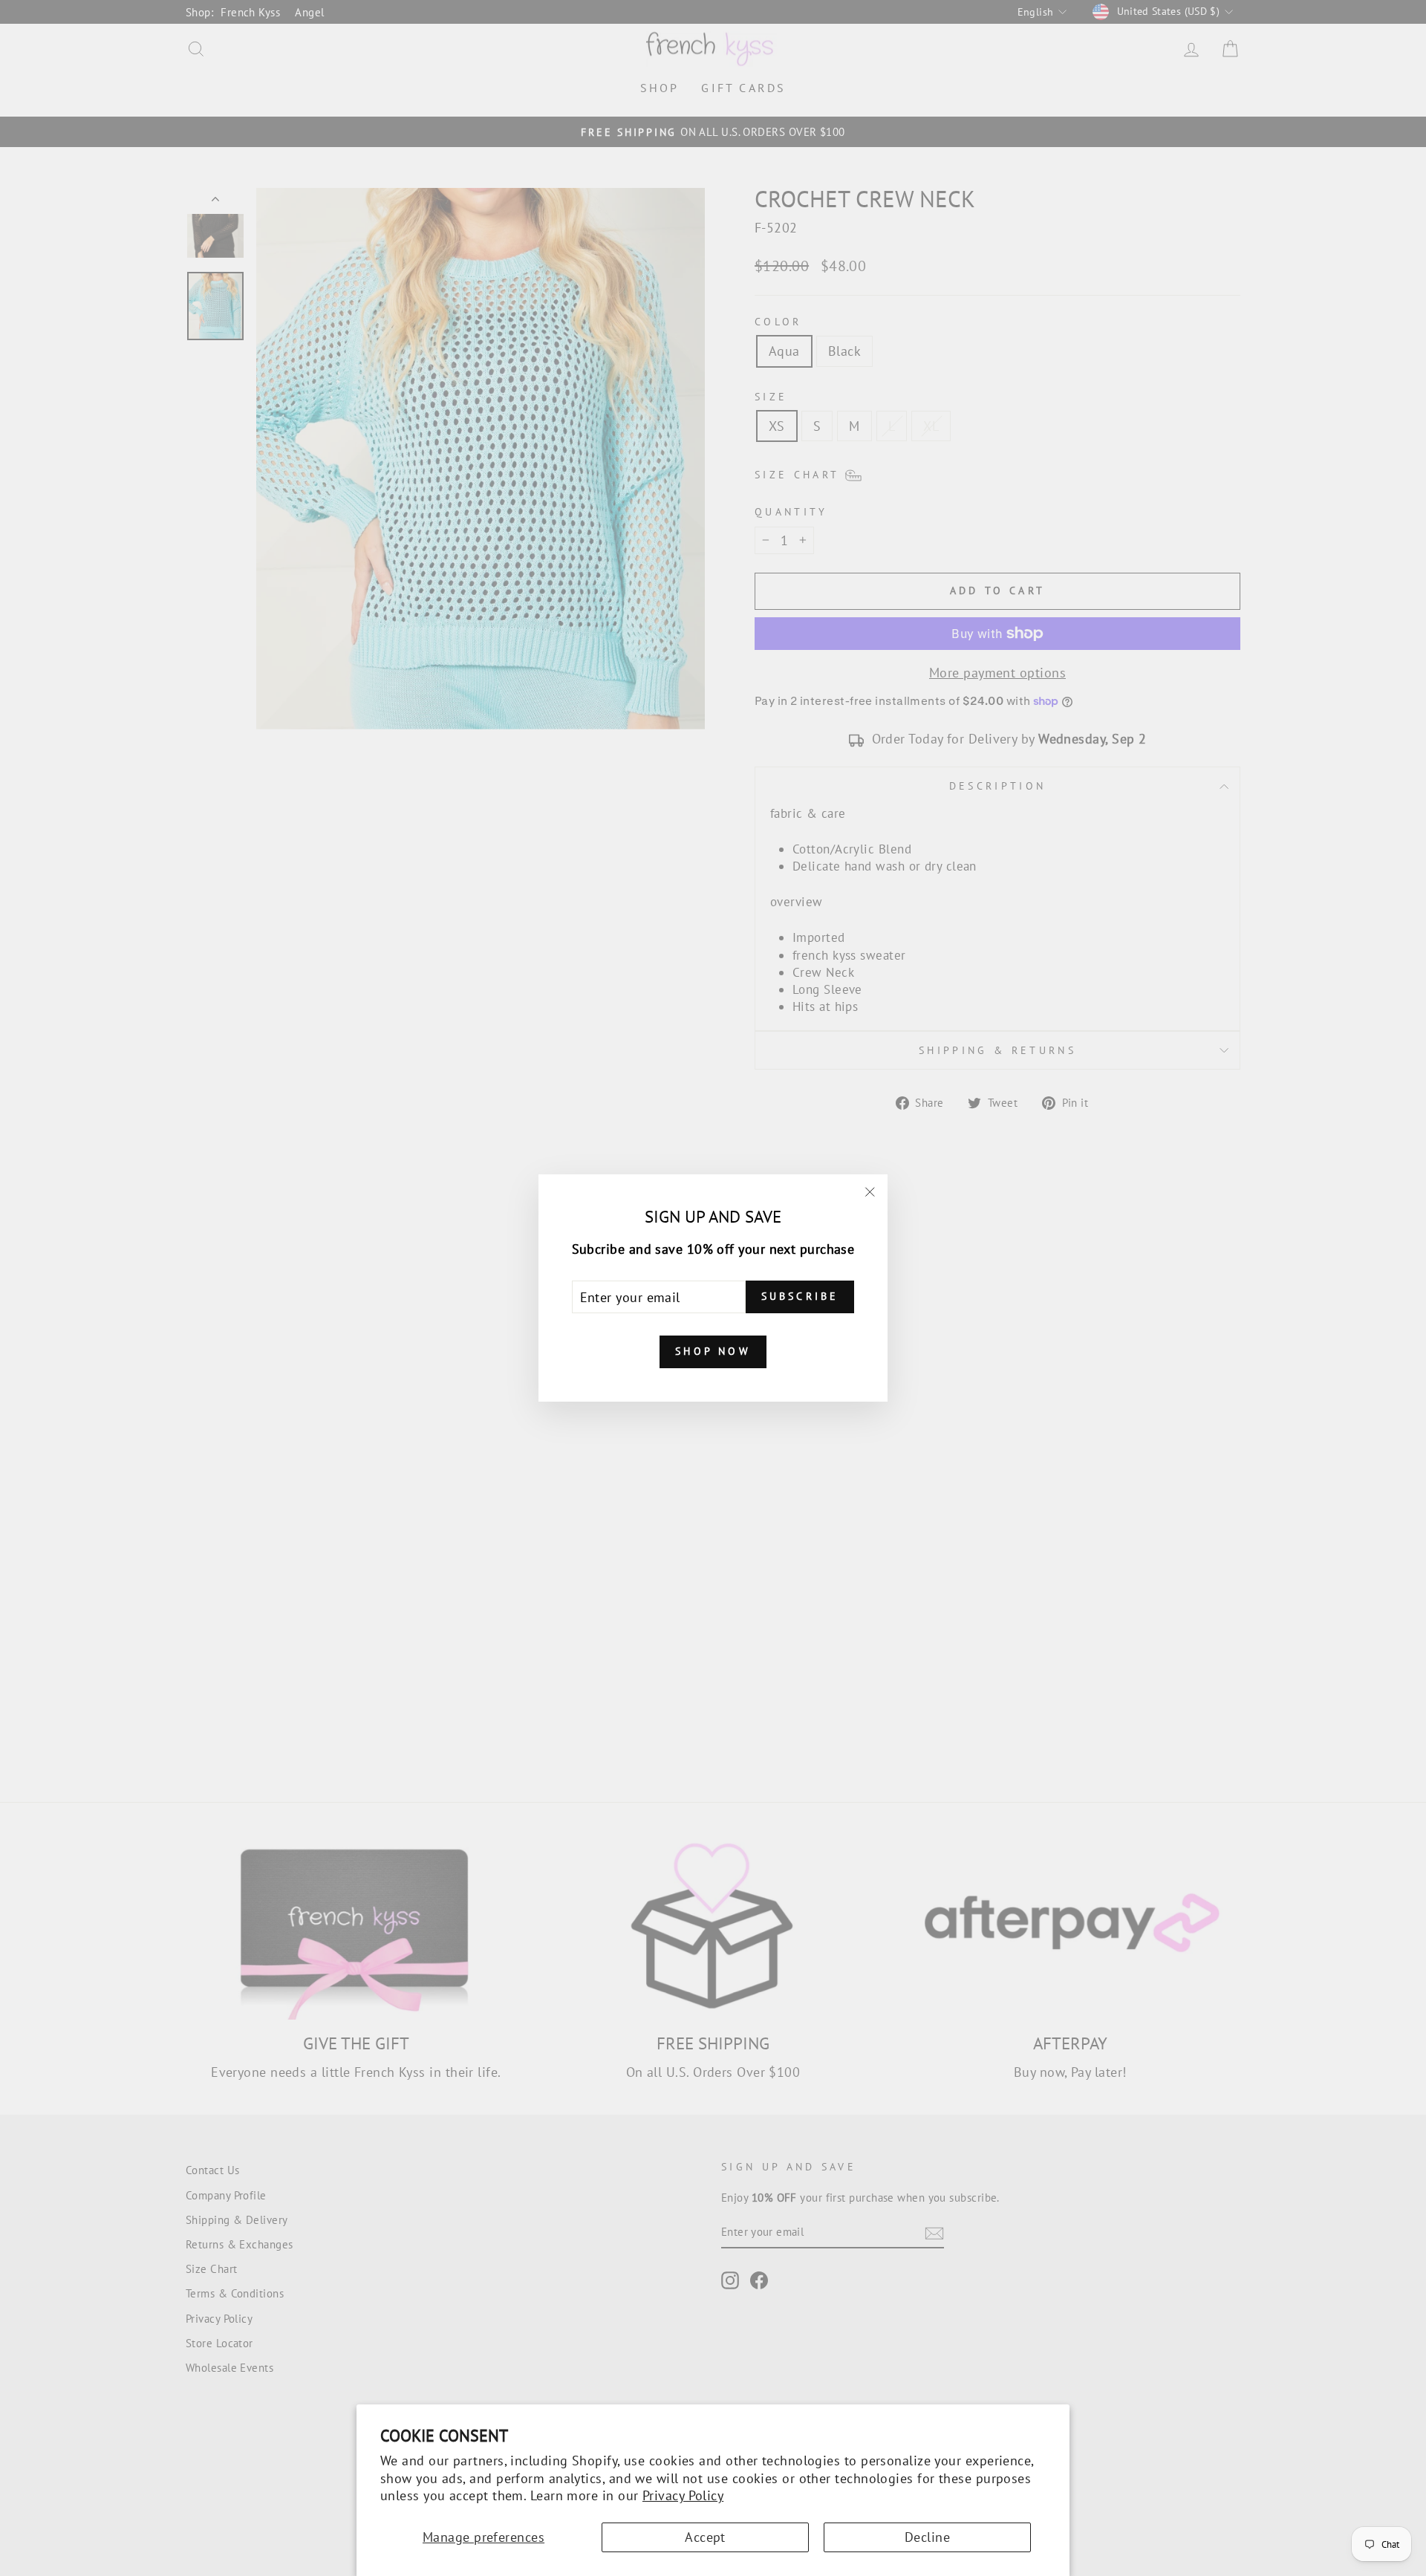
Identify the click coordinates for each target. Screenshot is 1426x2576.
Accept (705, 2537)
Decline (927, 2537)
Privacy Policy (683, 2495)
